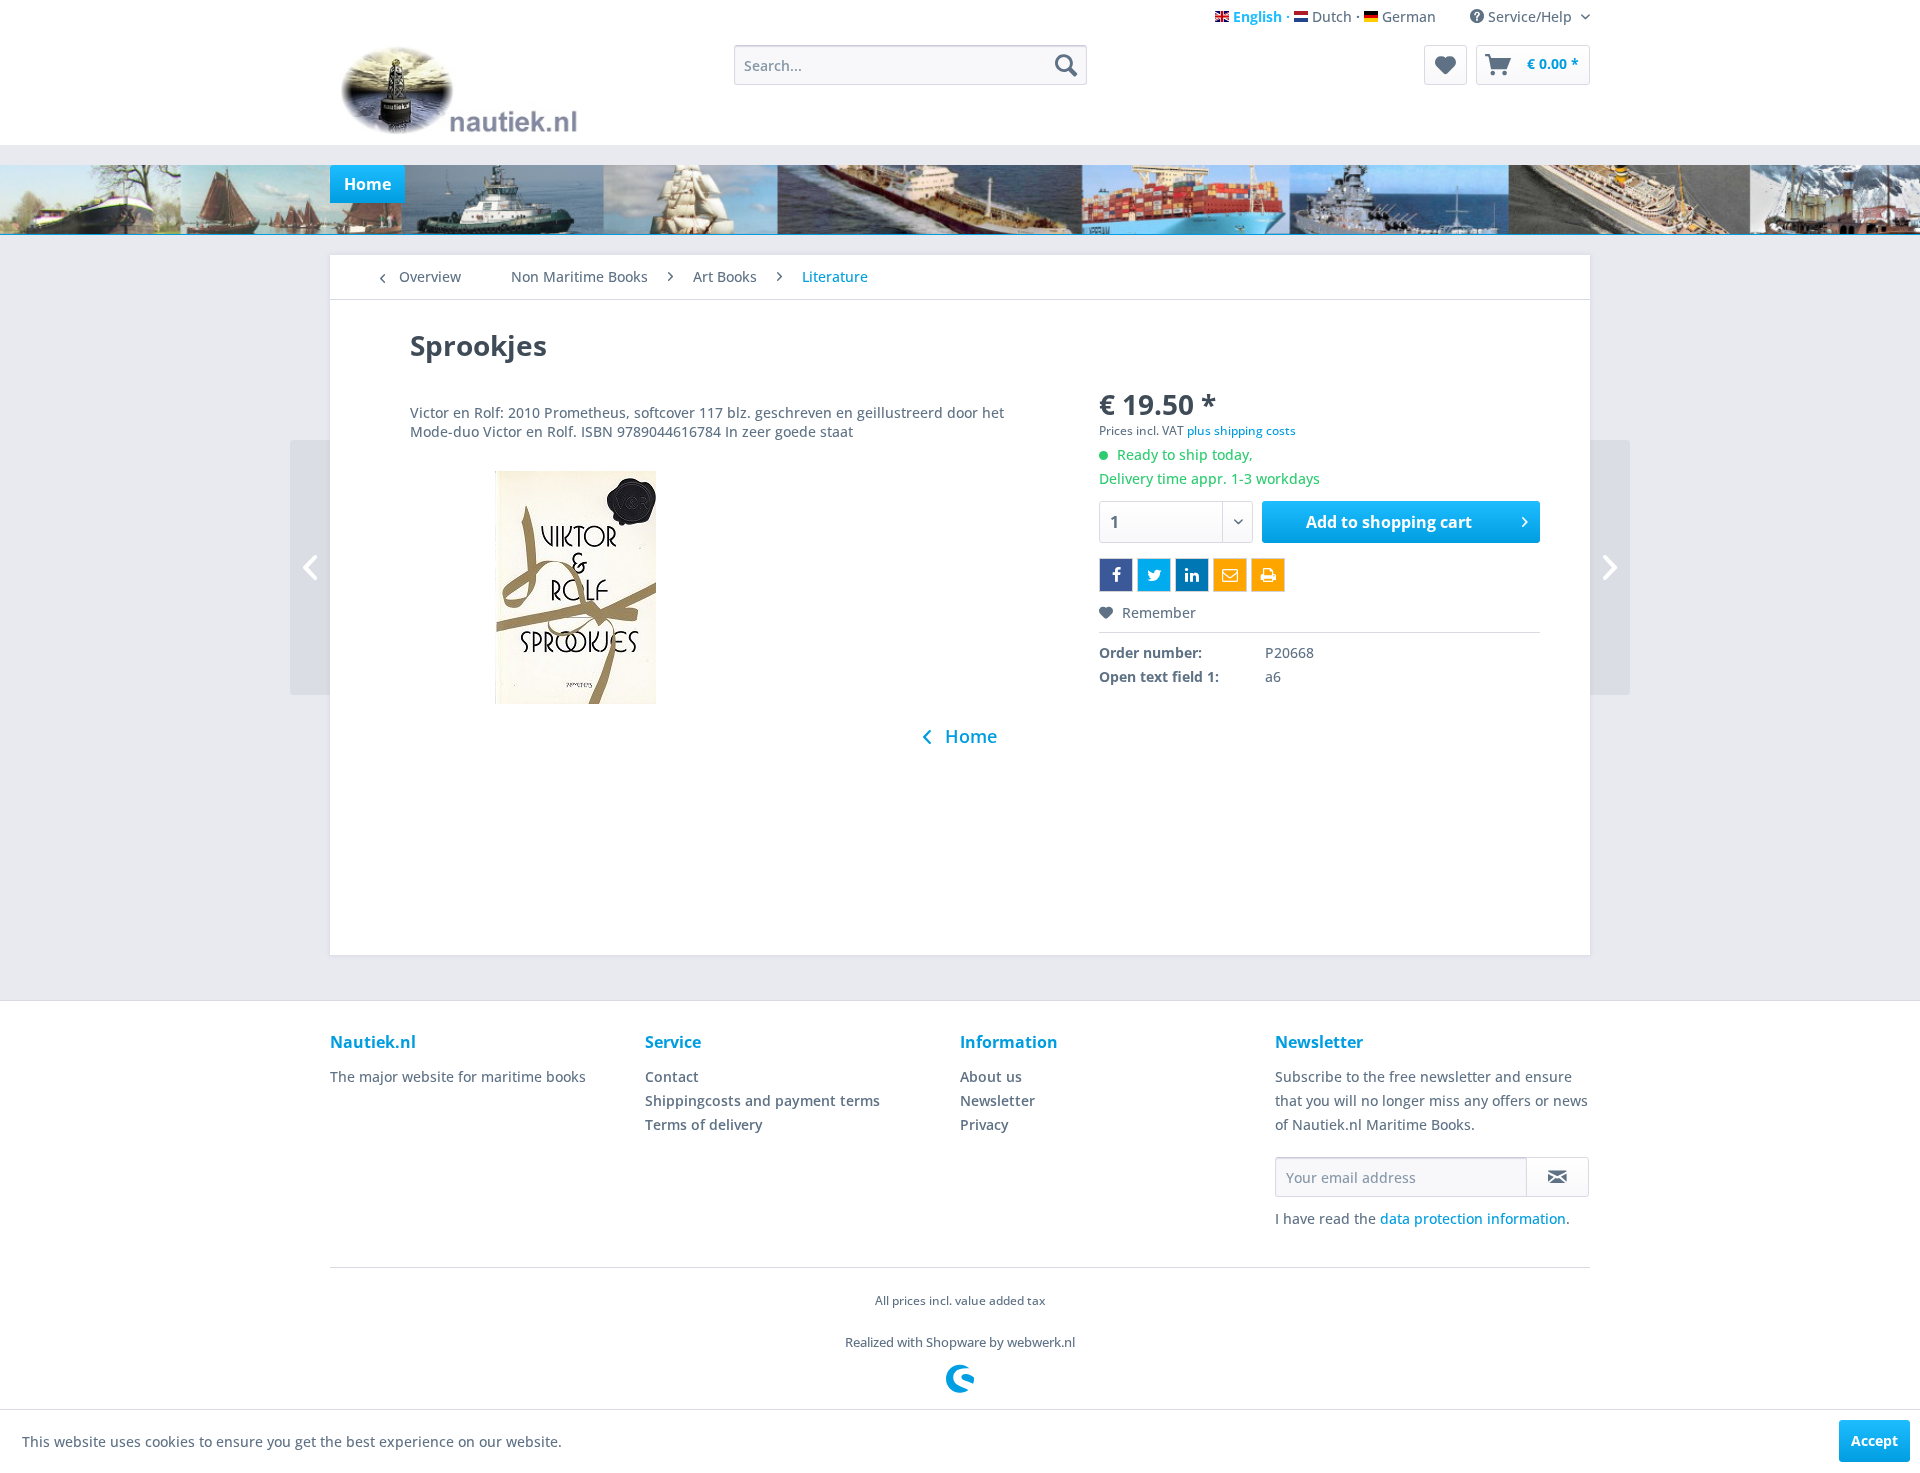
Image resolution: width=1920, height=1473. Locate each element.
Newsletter (997, 1100)
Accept (1874, 1440)
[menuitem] (910, 65)
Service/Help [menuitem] (1530, 16)
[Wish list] (1445, 65)
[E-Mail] (1230, 575)
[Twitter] (1154, 575)
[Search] (1066, 65)
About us (991, 1076)
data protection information (1473, 1218)
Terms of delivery (704, 1124)
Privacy (984, 1124)
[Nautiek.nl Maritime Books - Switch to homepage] (463, 90)
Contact (672, 1076)
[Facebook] (1116, 575)
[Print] (1268, 575)
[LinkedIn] (1192, 575)
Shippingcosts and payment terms (762, 1100)
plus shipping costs (1241, 430)
